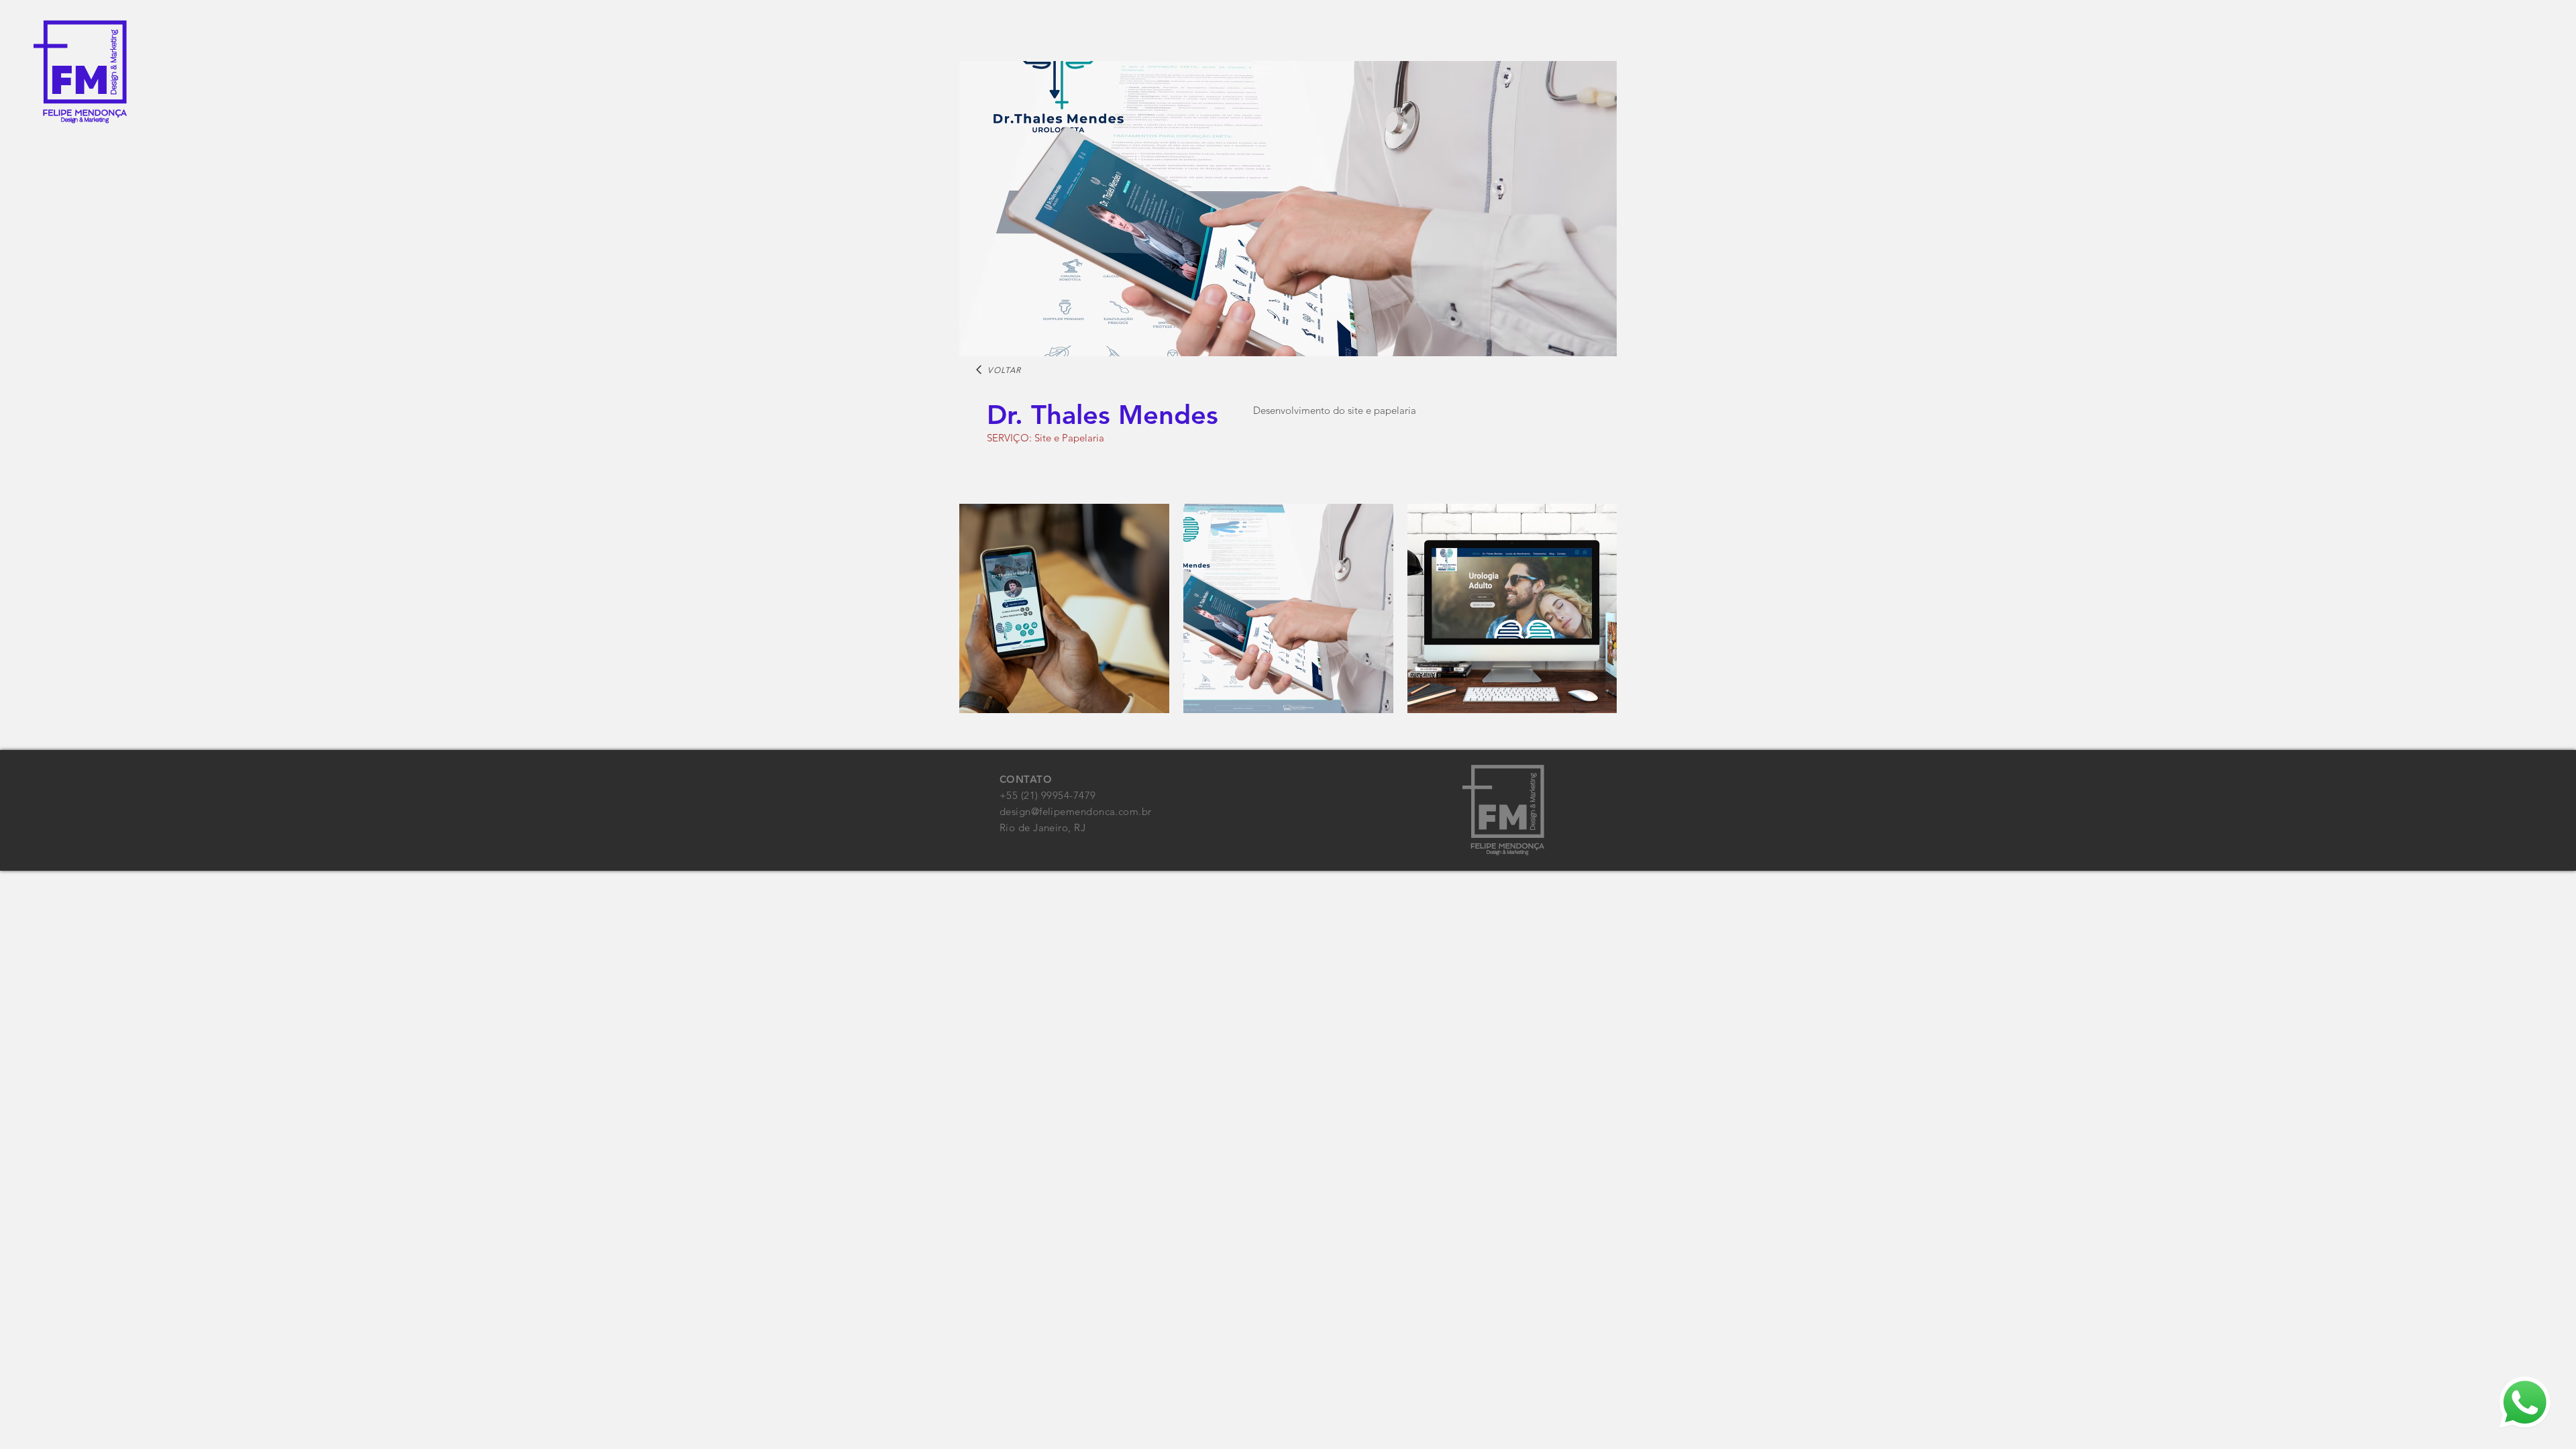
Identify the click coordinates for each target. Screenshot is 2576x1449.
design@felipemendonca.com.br (1076, 811)
